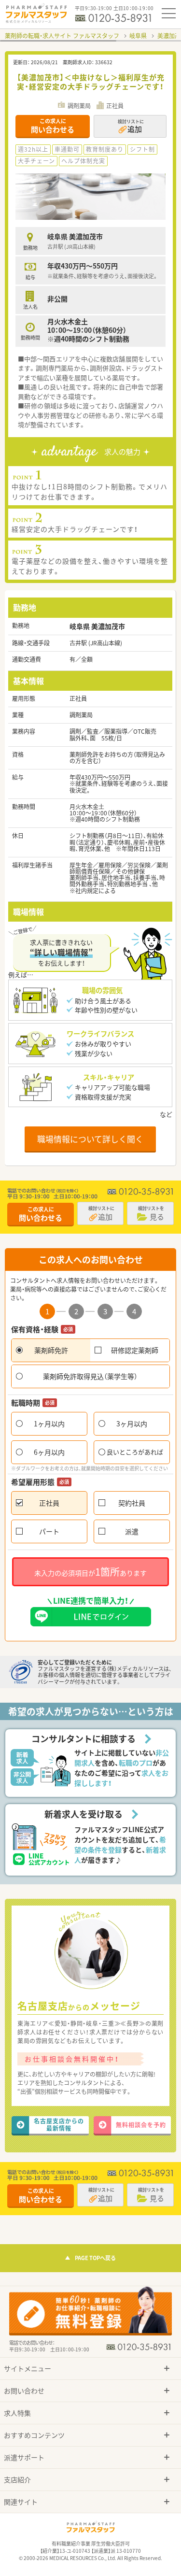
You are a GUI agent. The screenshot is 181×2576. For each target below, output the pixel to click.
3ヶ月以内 (132, 1423)
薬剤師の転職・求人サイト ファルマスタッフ (62, 36)
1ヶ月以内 (49, 1423)
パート (49, 1531)
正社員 (49, 1503)
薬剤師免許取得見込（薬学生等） (90, 1376)
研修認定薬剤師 (135, 1350)
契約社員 (132, 1503)
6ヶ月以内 (49, 1452)
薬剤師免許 (51, 1350)
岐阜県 (138, 36)
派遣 (132, 1531)
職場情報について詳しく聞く (90, 1139)
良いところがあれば (135, 1452)
